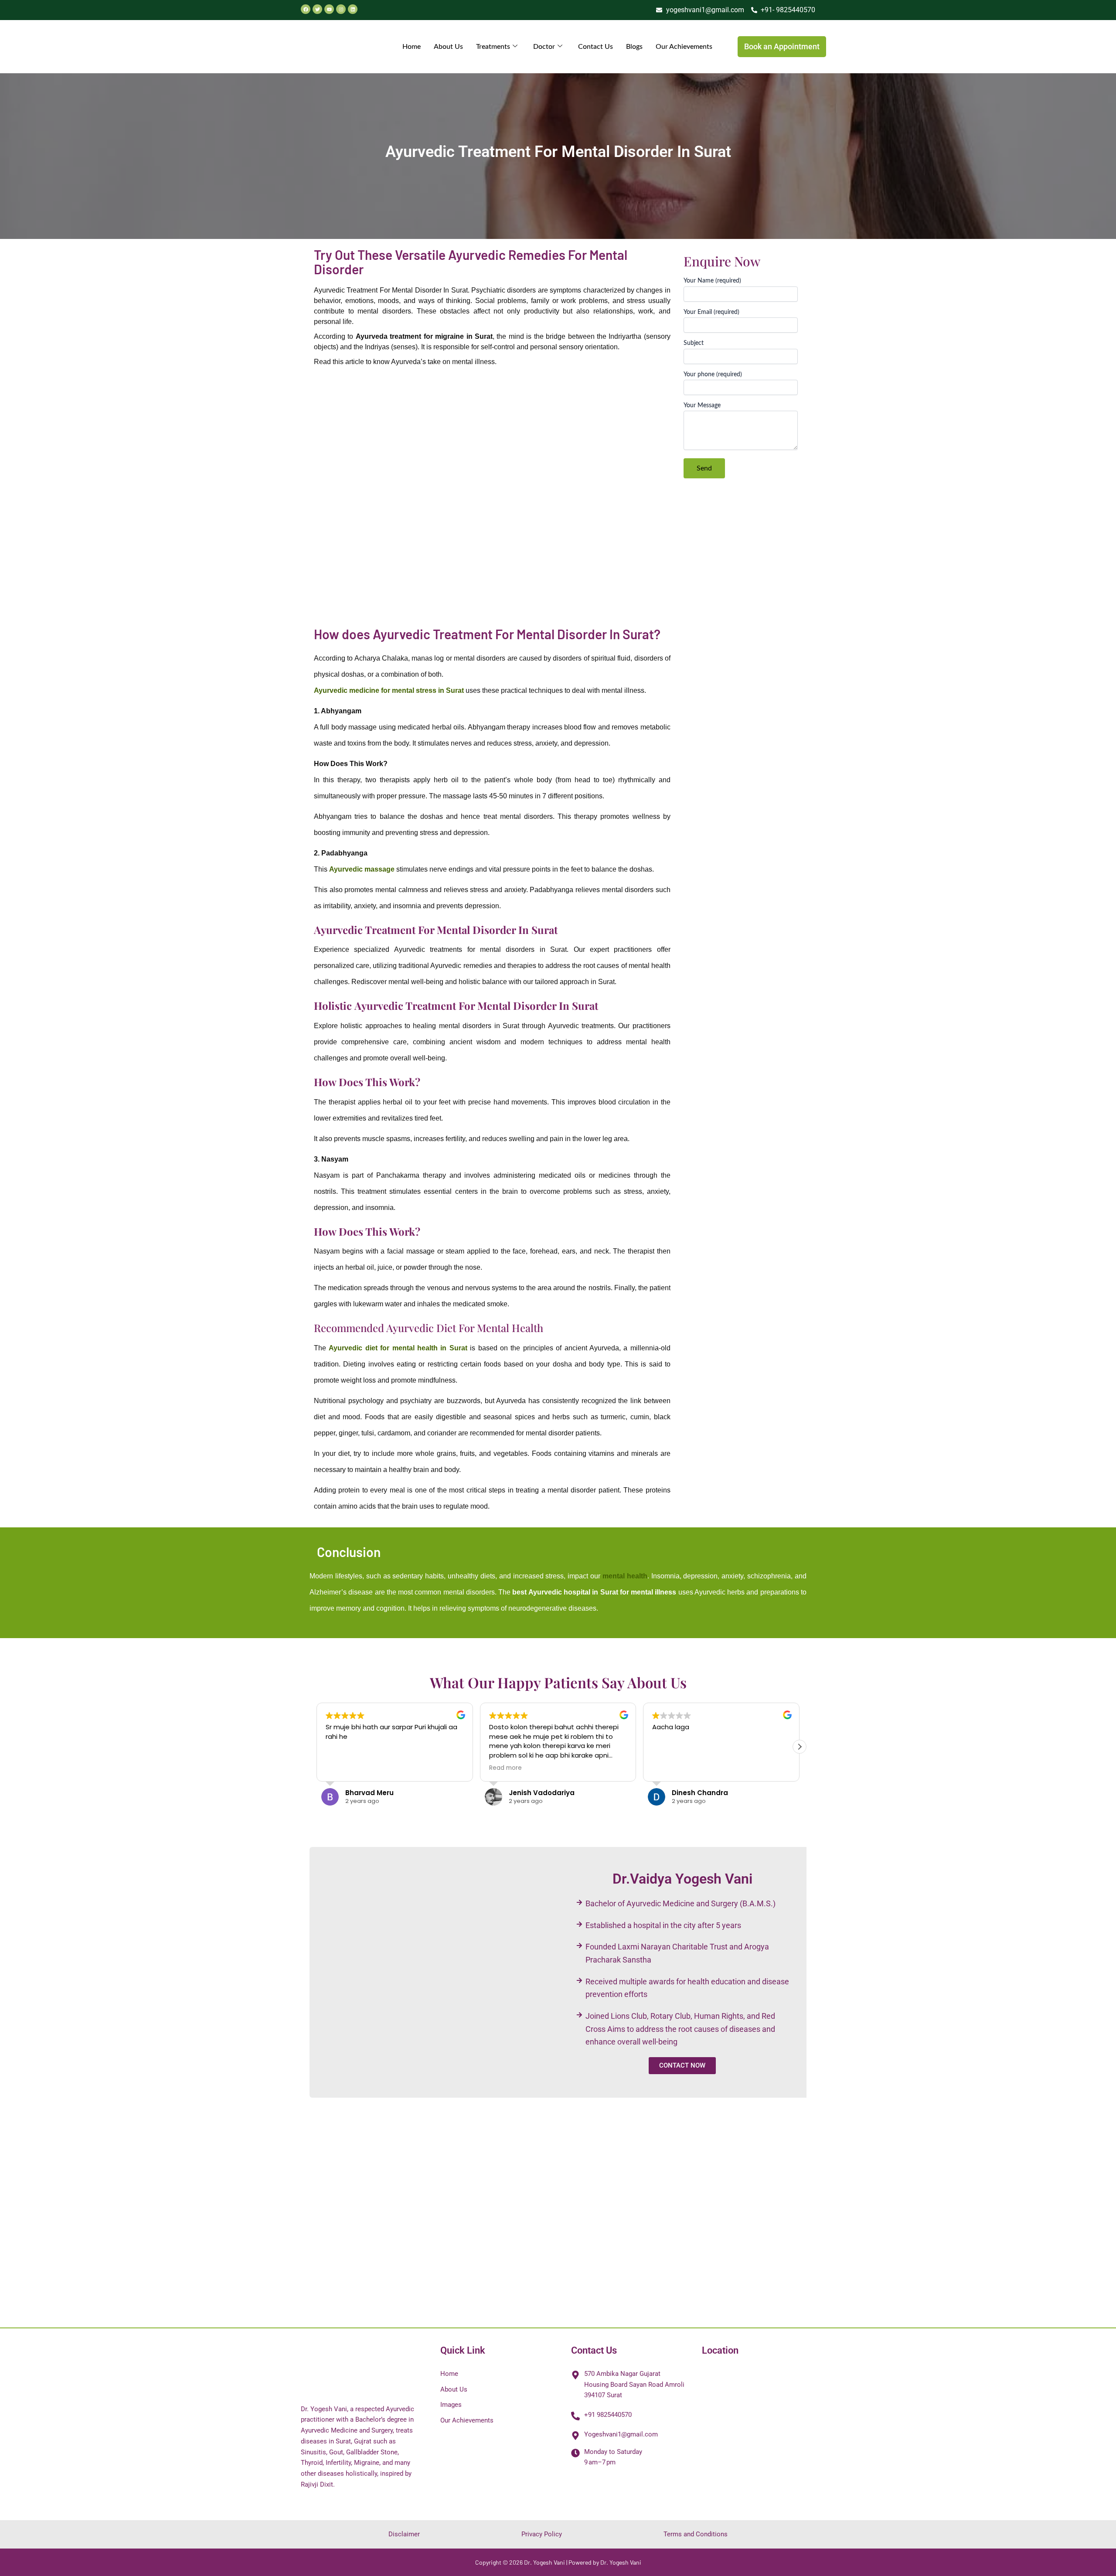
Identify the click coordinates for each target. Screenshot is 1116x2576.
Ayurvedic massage (362, 869)
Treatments (493, 47)
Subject (694, 343)
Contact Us (595, 47)
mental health (625, 1576)
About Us (448, 47)
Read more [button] (342, 1768)
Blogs (634, 47)
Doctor (544, 47)
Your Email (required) (711, 312)
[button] (800, 1747)
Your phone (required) (713, 375)
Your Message (702, 405)
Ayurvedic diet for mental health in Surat (398, 1348)
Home (412, 47)
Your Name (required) (712, 281)
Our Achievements (684, 47)
